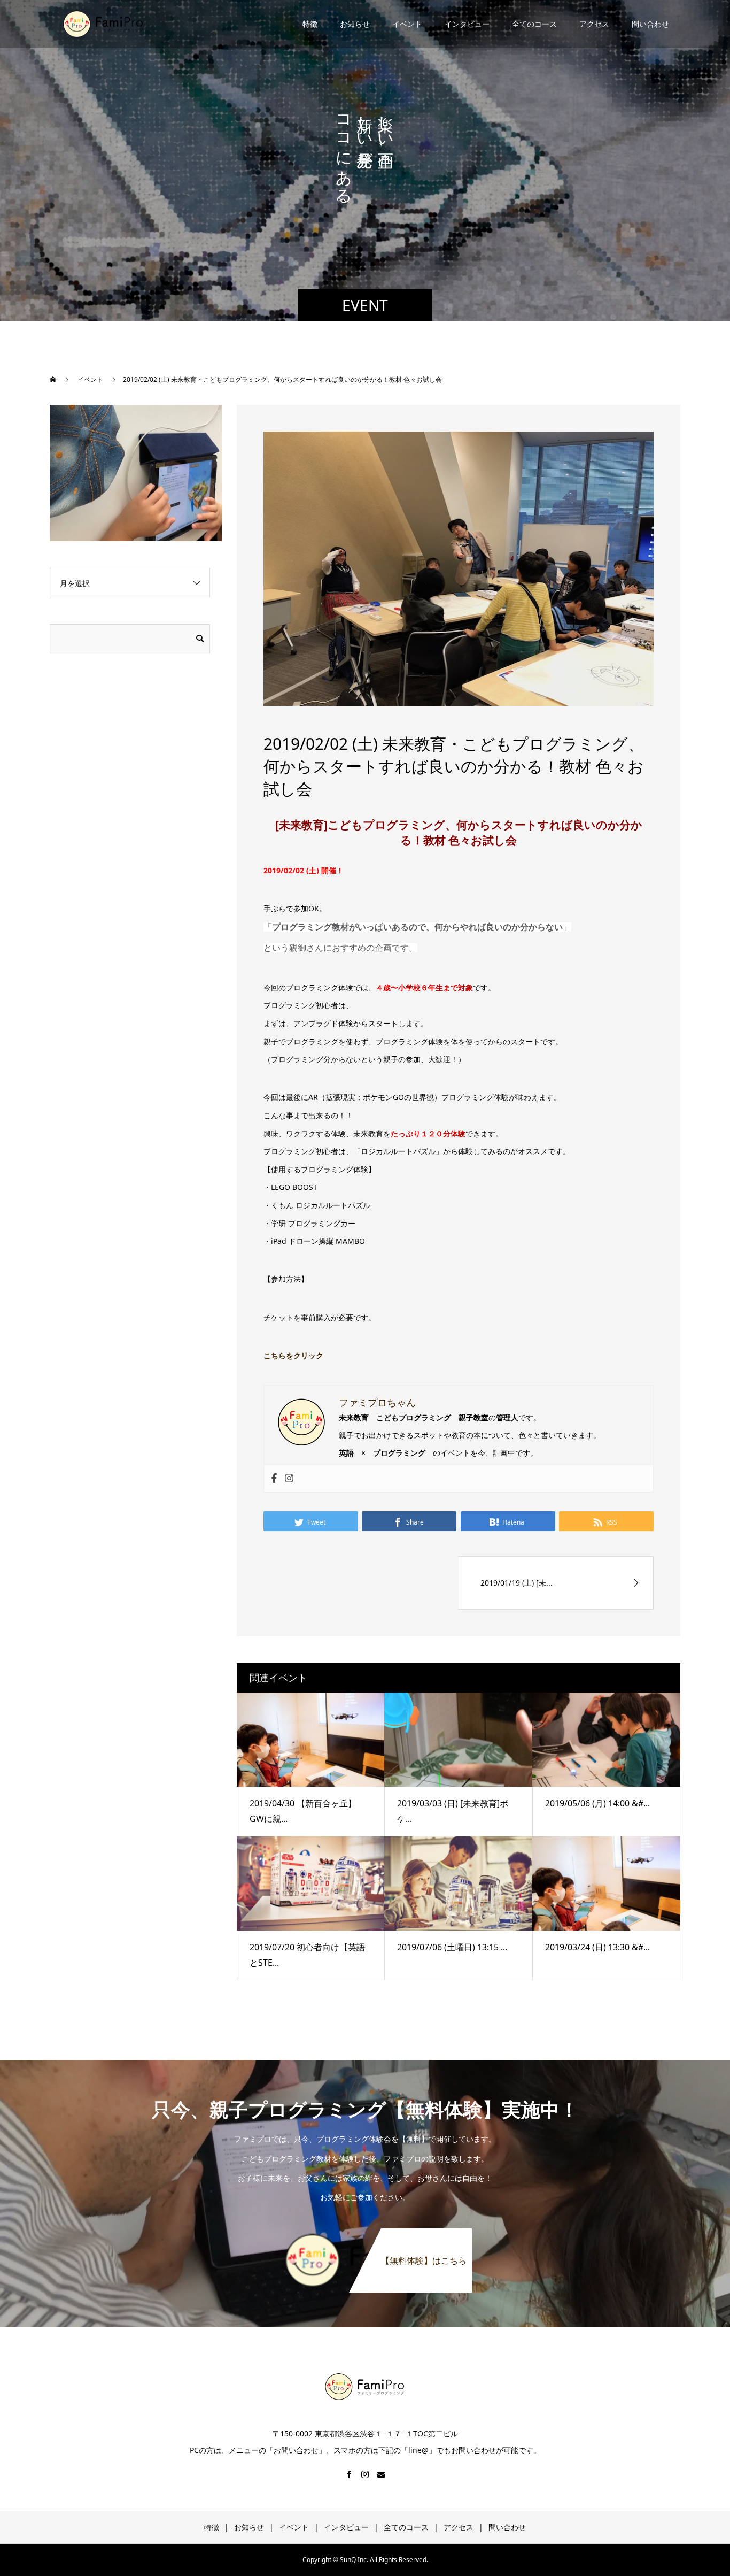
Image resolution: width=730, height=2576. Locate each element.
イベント (407, 24)
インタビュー (467, 24)
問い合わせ (650, 24)
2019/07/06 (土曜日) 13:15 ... (452, 1947)
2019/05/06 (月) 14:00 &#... (597, 1803)
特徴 (310, 24)
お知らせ (355, 24)
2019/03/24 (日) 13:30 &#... (597, 1947)
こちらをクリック (293, 1355)
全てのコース (534, 24)
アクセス (594, 24)
